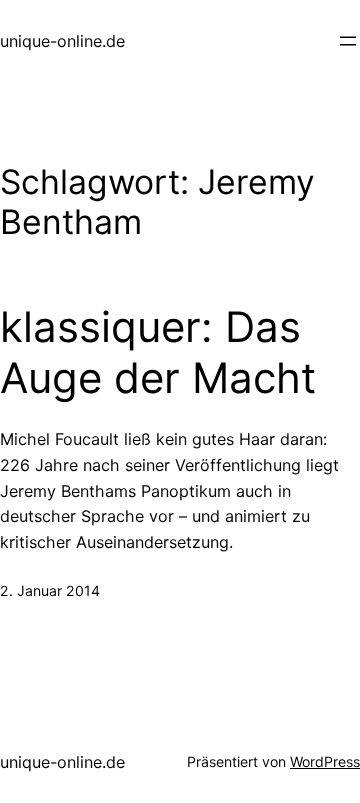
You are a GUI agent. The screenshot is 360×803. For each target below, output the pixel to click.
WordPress (325, 761)
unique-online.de (62, 41)
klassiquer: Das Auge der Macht (158, 352)
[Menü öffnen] (348, 41)
